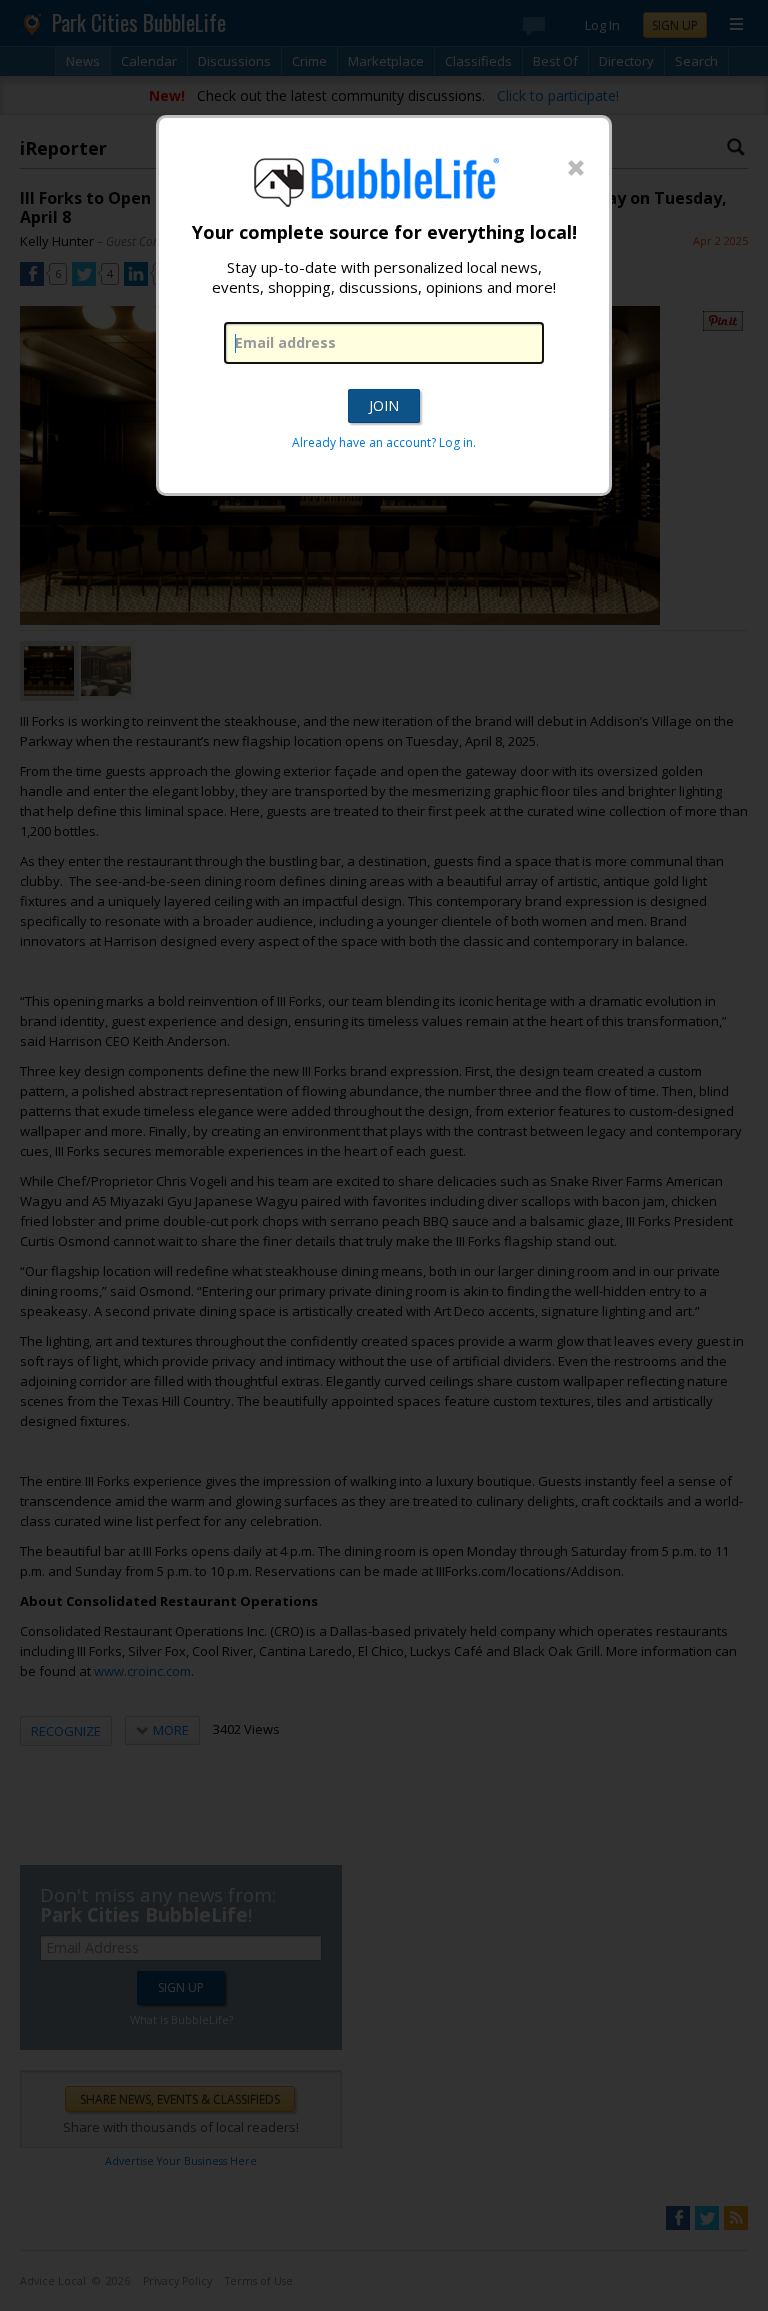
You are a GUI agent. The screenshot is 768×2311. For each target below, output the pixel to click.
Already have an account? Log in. (384, 442)
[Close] (576, 169)
